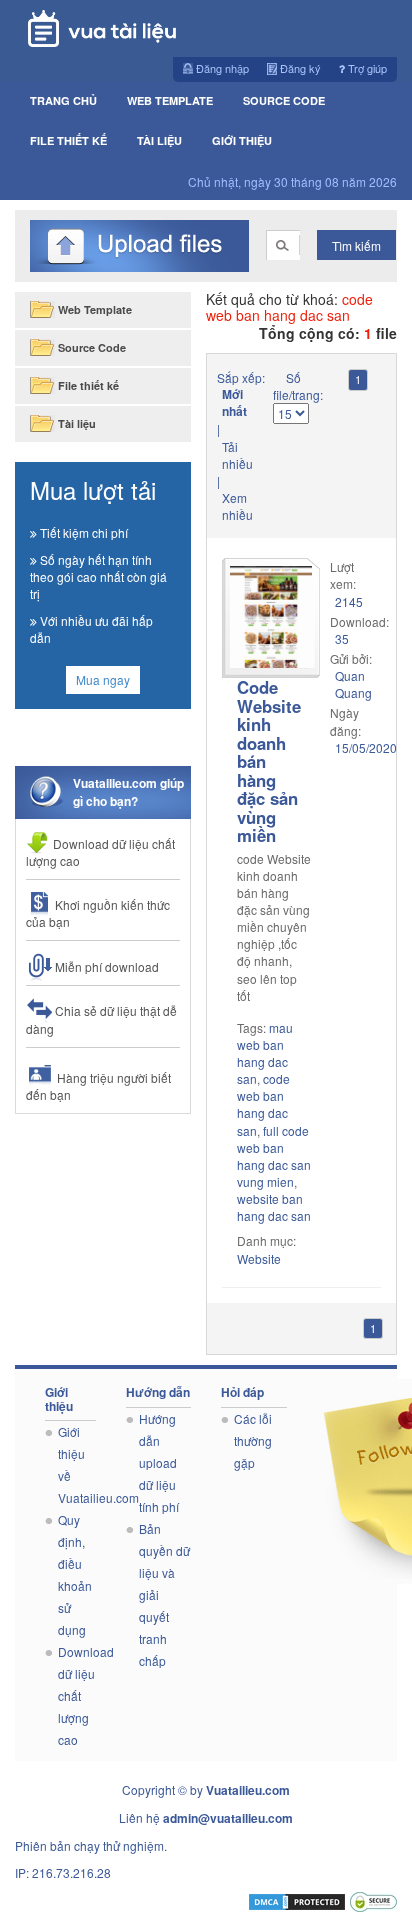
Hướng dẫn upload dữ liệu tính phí (159, 1462)
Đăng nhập (221, 68)
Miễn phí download (105, 966)
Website (259, 1258)
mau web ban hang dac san (265, 1053)
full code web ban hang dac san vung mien (274, 1156)
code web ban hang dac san (263, 1104)
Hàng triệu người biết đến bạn (98, 1086)
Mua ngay (103, 679)
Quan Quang (353, 684)
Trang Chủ (63, 100)
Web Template (170, 100)
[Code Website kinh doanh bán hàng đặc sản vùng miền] (271, 618)
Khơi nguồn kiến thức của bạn (98, 913)
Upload (139, 246)
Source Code (284, 100)
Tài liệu (159, 140)
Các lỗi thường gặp (253, 1440)
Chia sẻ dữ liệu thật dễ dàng (101, 1019)
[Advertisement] (103, 1186)
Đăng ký (299, 68)
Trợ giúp (366, 68)
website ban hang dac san (274, 1207)
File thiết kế (68, 140)
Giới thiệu (242, 140)
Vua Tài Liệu (133, 28)
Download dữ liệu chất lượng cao (100, 852)
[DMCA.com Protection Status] (297, 1899)
